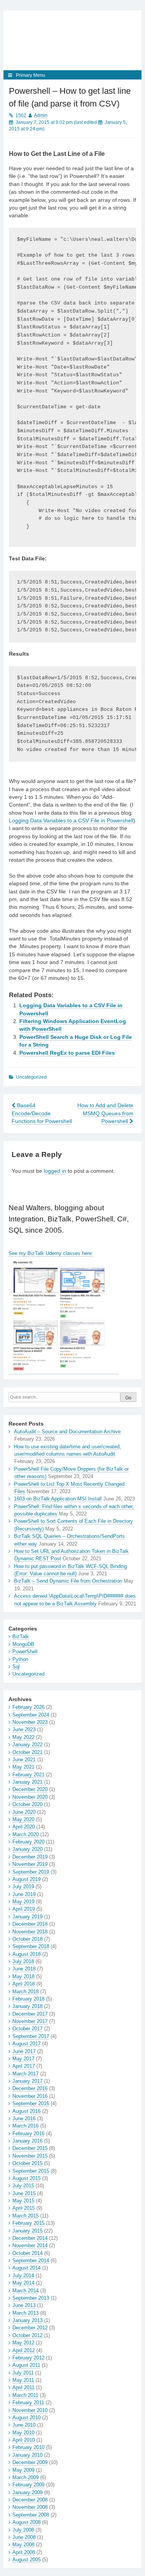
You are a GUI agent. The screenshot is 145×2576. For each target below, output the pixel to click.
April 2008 (24, 2552)
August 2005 (26, 2560)
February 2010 (28, 2447)
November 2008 (30, 2507)
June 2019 (24, 1894)
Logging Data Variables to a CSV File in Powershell (71, 821)
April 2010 (24, 2440)
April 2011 (23, 2387)
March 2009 (26, 2477)
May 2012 (23, 2343)
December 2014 (30, 2238)
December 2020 (30, 1789)
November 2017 (30, 2021)
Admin (41, 115)
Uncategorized (28, 1674)
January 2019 (27, 1917)
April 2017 (24, 2066)
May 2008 (23, 2545)
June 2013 (24, 2305)
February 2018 (28, 1999)
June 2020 (24, 1812)
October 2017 (27, 2029)
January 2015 (27, 2231)
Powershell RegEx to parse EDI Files (67, 1053)
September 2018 (31, 1946)
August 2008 (26, 2522)
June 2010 (24, 2425)
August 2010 (26, 2418)
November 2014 (30, 2245)
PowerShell (25, 1652)
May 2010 (23, 2433)
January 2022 (27, 1745)
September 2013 (31, 2298)
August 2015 (26, 2178)
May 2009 (23, 2470)
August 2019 (26, 1879)
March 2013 (26, 2313)
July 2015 (23, 2186)
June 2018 (24, 1969)
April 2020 (24, 1827)
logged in (55, 1171)
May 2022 (23, 1737)
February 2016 (28, 2134)
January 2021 (27, 1782)
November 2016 (30, 2096)
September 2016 (31, 2103)
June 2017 (24, 2051)
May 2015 (23, 2201)
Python (20, 1659)
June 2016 (24, 2118)
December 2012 (30, 2328)
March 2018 (26, 1992)
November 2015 (30, 2156)
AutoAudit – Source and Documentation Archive (67, 1432)
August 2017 (26, 2044)
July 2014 (23, 2276)
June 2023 (24, 1729)
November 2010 (30, 2410)
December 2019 (30, 1857)
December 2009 (30, 2462)
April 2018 (24, 1984)
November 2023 (30, 1722)
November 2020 (30, 1797)
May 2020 (23, 1819)
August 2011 (26, 2365)
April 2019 (24, 1909)
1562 (21, 115)
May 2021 (23, 1767)
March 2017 (26, 2074)
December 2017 (30, 2014)
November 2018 (30, 1932)
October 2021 (27, 1752)
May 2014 (23, 2283)
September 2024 (31, 1715)
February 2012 (28, 2358)
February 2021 (28, 1775)
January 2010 (27, 2455)
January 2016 (27, 2141)
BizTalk (21, 1636)
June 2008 (24, 2537)
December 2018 (30, 1924)
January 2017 (27, 2081)
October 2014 (27, 2253)
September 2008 (31, 2515)
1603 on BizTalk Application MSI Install (58, 1499)
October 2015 (27, 2163)
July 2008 (23, 2530)
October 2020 (27, 1804)
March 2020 (26, 1834)
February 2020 (28, 1842)
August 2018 (26, 1954)
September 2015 (31, 2171)
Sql (16, 1667)
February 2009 (28, 2485)
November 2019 (30, 1864)
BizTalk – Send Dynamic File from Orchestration (68, 1581)
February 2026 (28, 1707)
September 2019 (31, 1872)
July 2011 (23, 2373)
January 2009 (27, 2492)
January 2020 (27, 1849)
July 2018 (23, 1961)
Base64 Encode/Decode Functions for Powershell (42, 1113)
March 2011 (25, 2395)
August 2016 (26, 2111)
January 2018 (27, 2006)
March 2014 (26, 2291)
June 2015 (24, 2193)
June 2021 (24, 1760)
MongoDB (23, 1644)
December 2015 (30, 2148)
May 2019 (23, 1902)
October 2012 (27, 2335)
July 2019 (23, 1887)
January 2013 (27, 2320)
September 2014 (31, 2261)
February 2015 (28, 2223)
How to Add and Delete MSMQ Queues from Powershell (105, 1113)
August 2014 (26, 2268)
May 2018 (23, 1976)
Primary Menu (31, 75)
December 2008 (30, 2500)
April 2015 (24, 2208)
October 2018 (27, 1939)
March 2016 (26, 2126)
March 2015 (26, 2216)
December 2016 (30, 2088)
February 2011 (28, 2403)
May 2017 (23, 2059)
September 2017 (31, 2036)
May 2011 (23, 2380)
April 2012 (24, 2350)
